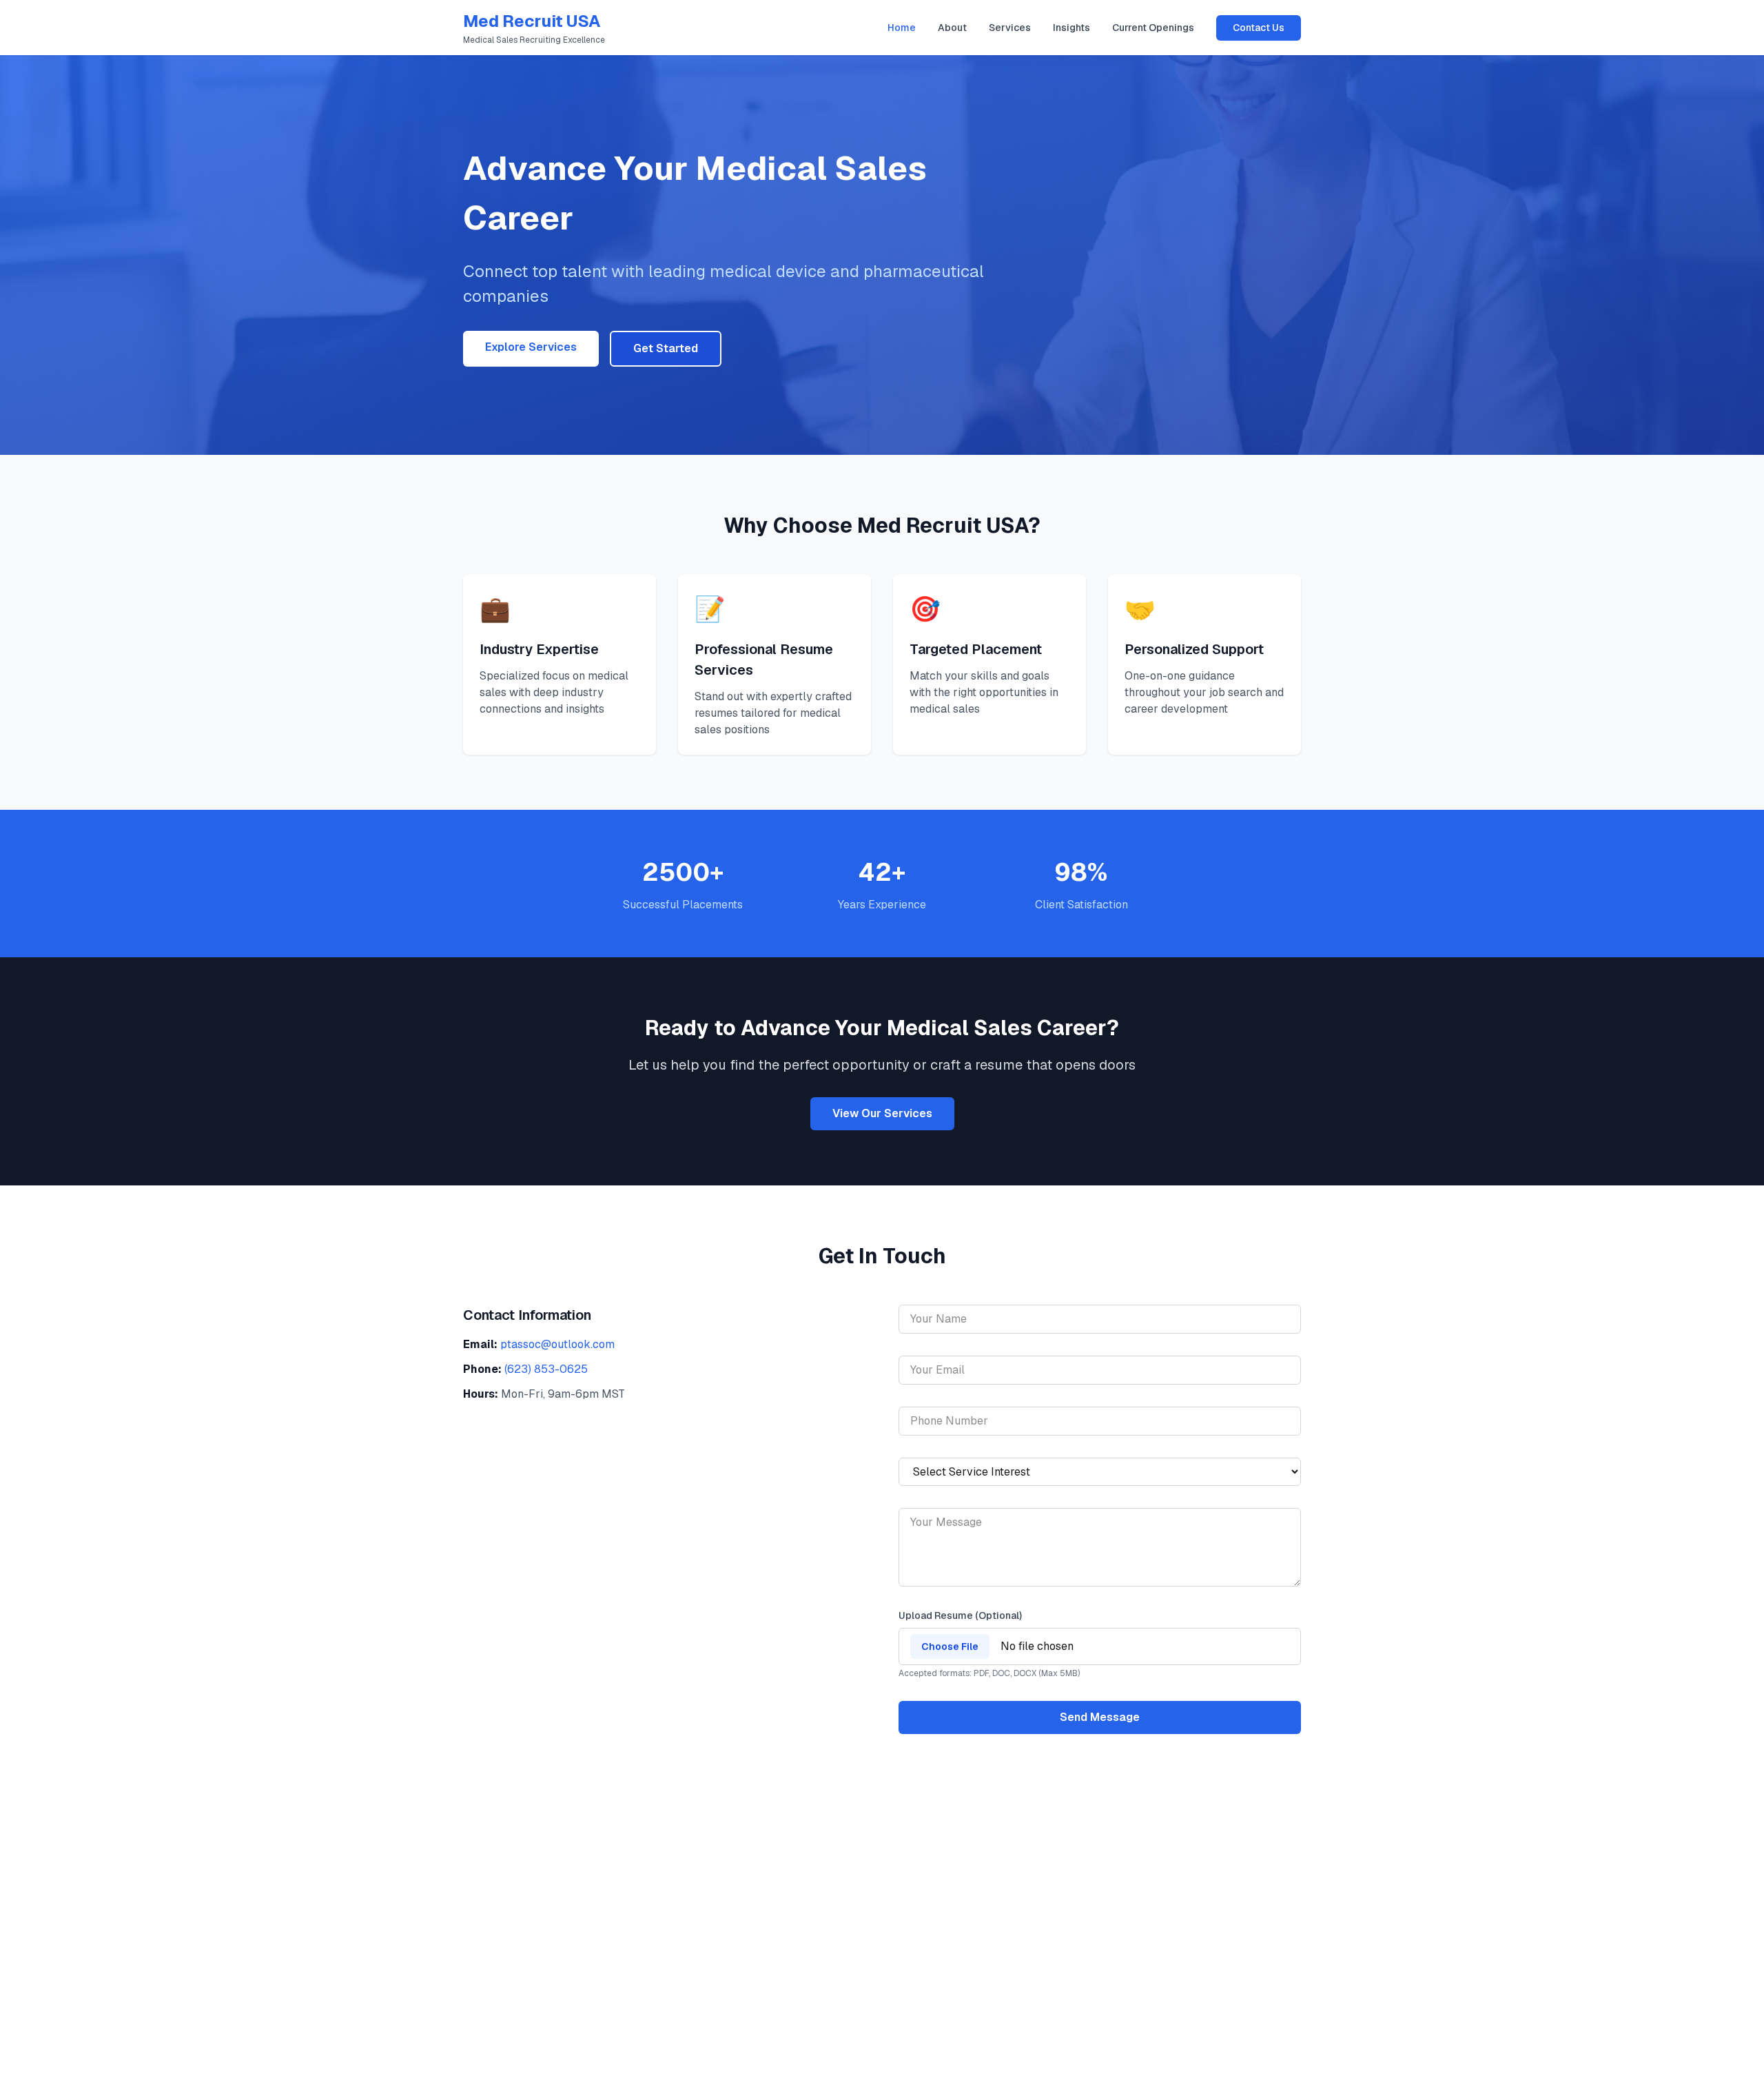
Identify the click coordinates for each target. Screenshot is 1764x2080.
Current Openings (1153, 28)
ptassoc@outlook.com (557, 1344)
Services (1010, 28)
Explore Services (531, 347)
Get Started (666, 348)
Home (902, 28)
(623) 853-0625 (546, 1369)
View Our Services (882, 1113)
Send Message (1100, 1717)
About (952, 28)
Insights (1071, 28)
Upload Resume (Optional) (960, 1615)
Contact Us (1259, 28)
